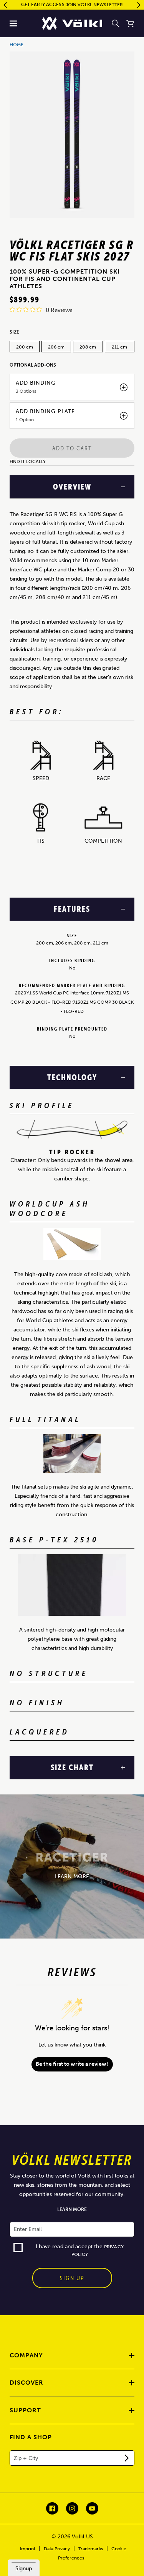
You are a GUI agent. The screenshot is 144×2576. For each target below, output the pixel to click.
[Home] (72, 23)
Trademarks (91, 2549)
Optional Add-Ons (33, 365)
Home (17, 45)
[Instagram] (72, 2508)
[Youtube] (92, 2508)
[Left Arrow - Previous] (5, 5)
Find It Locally (28, 461)
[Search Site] (116, 23)
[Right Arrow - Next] (139, 5)
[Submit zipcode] (127, 2458)
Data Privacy (57, 2549)
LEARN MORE (72, 1876)
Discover (26, 2383)
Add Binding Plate (45, 412)
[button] (14, 23)
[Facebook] (52, 2508)
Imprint (28, 2549)
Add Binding (36, 383)
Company (26, 2355)
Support (25, 2410)
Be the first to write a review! (72, 2064)
